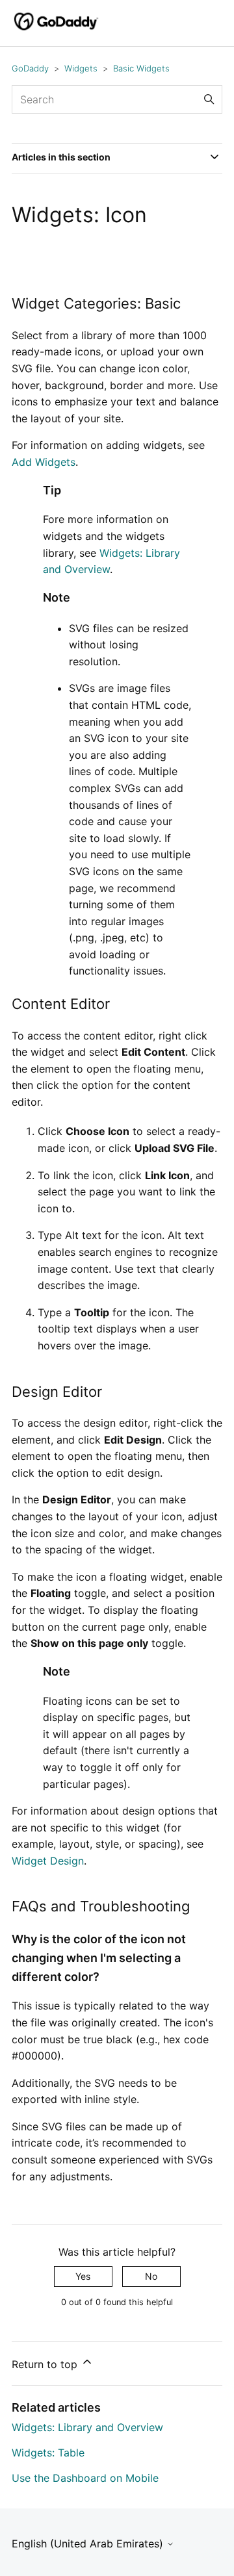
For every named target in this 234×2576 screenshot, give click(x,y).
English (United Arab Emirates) (89, 2544)
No (151, 2276)
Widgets (81, 68)
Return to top (46, 2364)
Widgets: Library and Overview (87, 2427)
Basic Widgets (141, 68)
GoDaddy (30, 68)
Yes (83, 2276)
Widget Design (48, 1861)
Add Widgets (44, 462)
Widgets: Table (48, 2453)
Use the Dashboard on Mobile (85, 2478)
